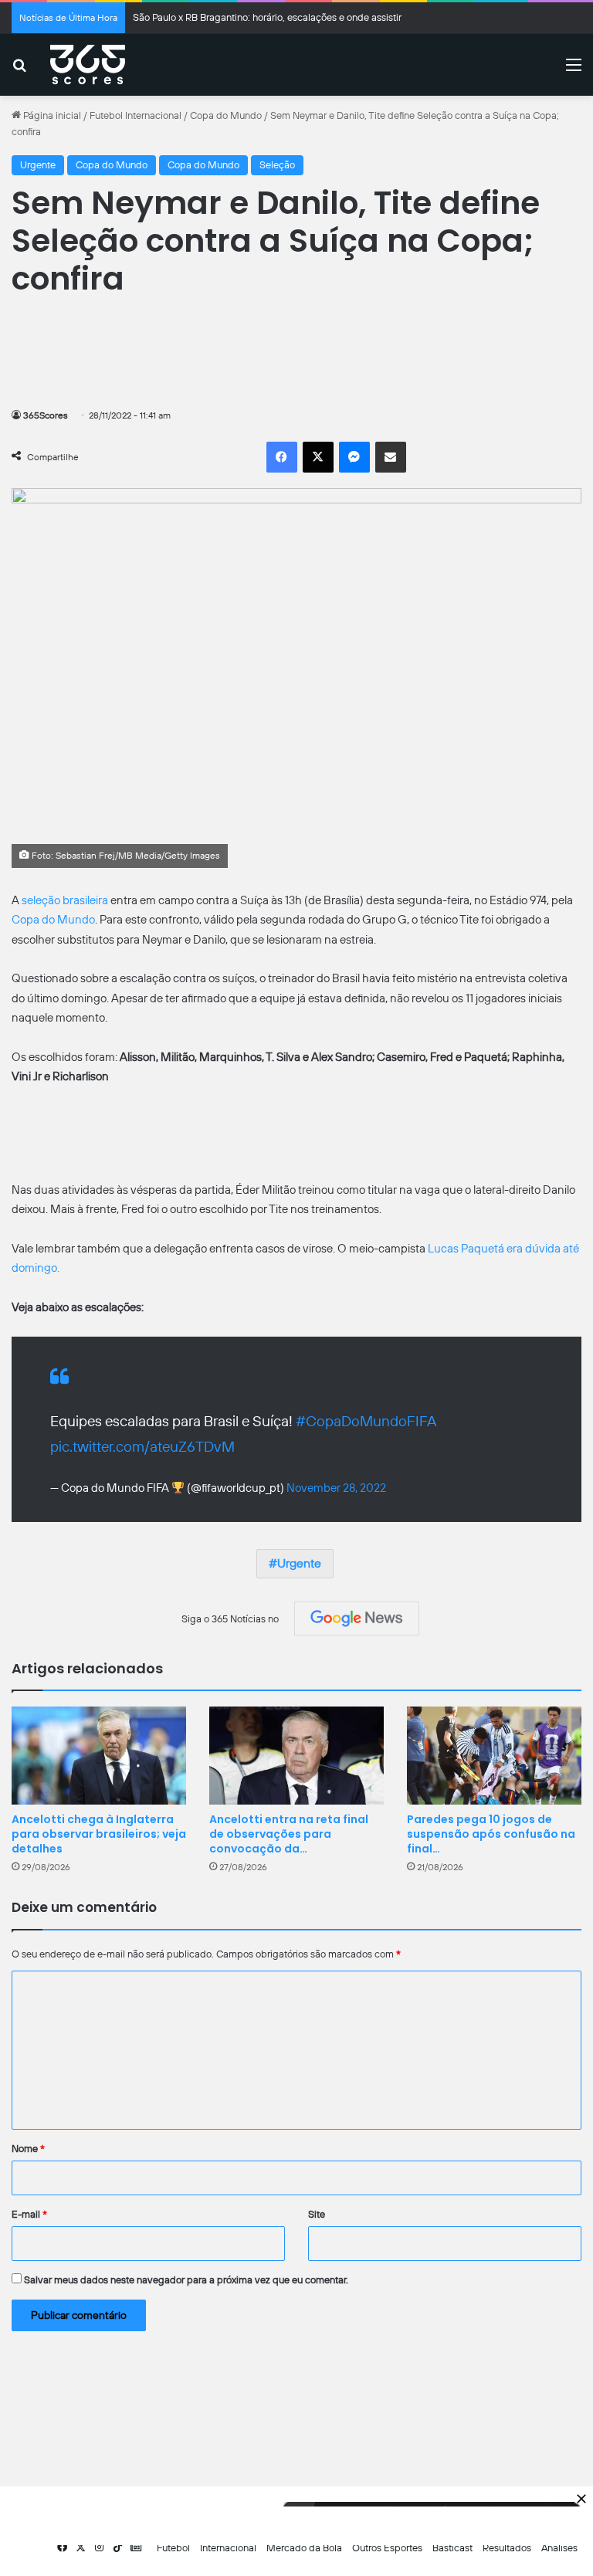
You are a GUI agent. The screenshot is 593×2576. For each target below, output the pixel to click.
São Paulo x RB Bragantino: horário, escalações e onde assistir (267, 17)
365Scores (46, 415)
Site (317, 2214)
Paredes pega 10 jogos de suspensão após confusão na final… (491, 1834)
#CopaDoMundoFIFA (366, 1421)
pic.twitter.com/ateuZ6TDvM (142, 1447)
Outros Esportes (387, 2548)
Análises (559, 2548)
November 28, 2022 (336, 1488)
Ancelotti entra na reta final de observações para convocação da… (289, 1834)
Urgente (38, 165)
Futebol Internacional (136, 115)
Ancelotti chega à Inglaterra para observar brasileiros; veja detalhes (99, 1834)
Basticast (452, 2548)
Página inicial (51, 115)
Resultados (507, 2548)
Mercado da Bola (304, 2548)
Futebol (173, 2548)
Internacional (228, 2548)
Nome (28, 2149)
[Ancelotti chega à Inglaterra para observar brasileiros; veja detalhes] (99, 1756)
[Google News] (357, 1618)
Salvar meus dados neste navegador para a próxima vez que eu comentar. (186, 2280)
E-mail (29, 2214)
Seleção (277, 165)
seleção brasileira (65, 900)
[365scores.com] (88, 65)
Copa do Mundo (226, 115)
